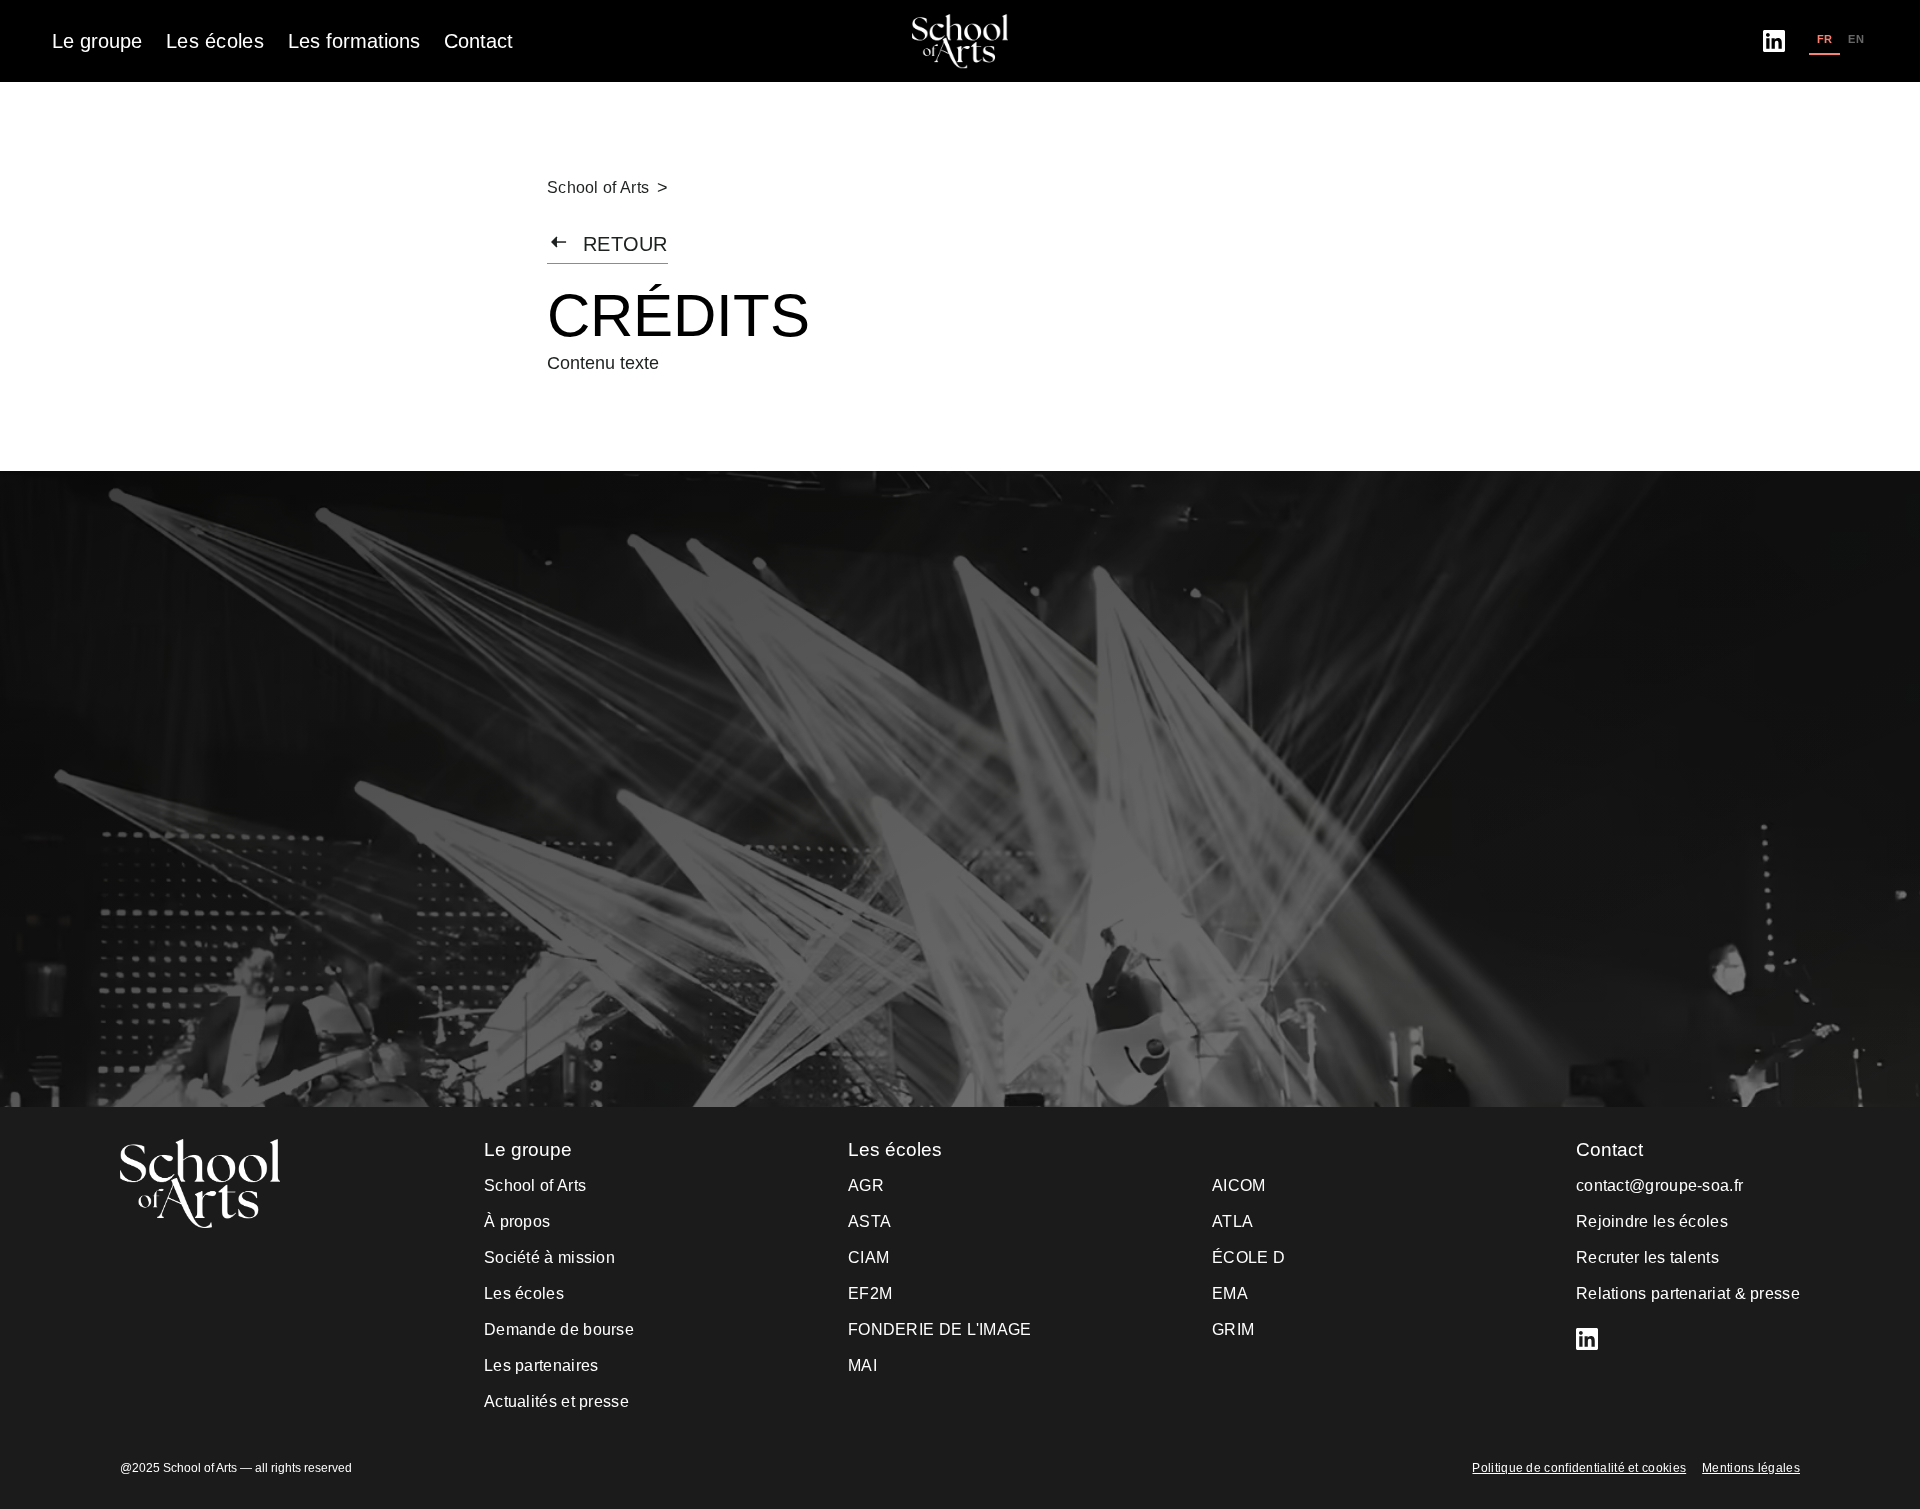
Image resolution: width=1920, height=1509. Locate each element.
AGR (866, 1185)
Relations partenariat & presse (1688, 1293)
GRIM (1233, 1329)
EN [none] (1856, 39)
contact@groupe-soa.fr (1659, 1185)
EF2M (870, 1293)
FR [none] (1825, 39)
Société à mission (549, 1257)
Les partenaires (541, 1365)
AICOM (1239, 1185)
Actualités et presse (556, 1401)
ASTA (869, 1221)
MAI (862, 1365)
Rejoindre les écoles (1652, 1221)
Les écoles (524, 1293)
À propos (517, 1221)
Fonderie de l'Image (940, 1329)
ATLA (1232, 1221)
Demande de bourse (559, 1329)
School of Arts (598, 187)
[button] (97, 41)
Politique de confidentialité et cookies (1579, 1468)
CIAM (868, 1257)
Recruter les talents (1647, 1257)
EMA (1230, 1293)
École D (1248, 1257)
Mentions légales (1751, 1468)
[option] (1856, 41)
